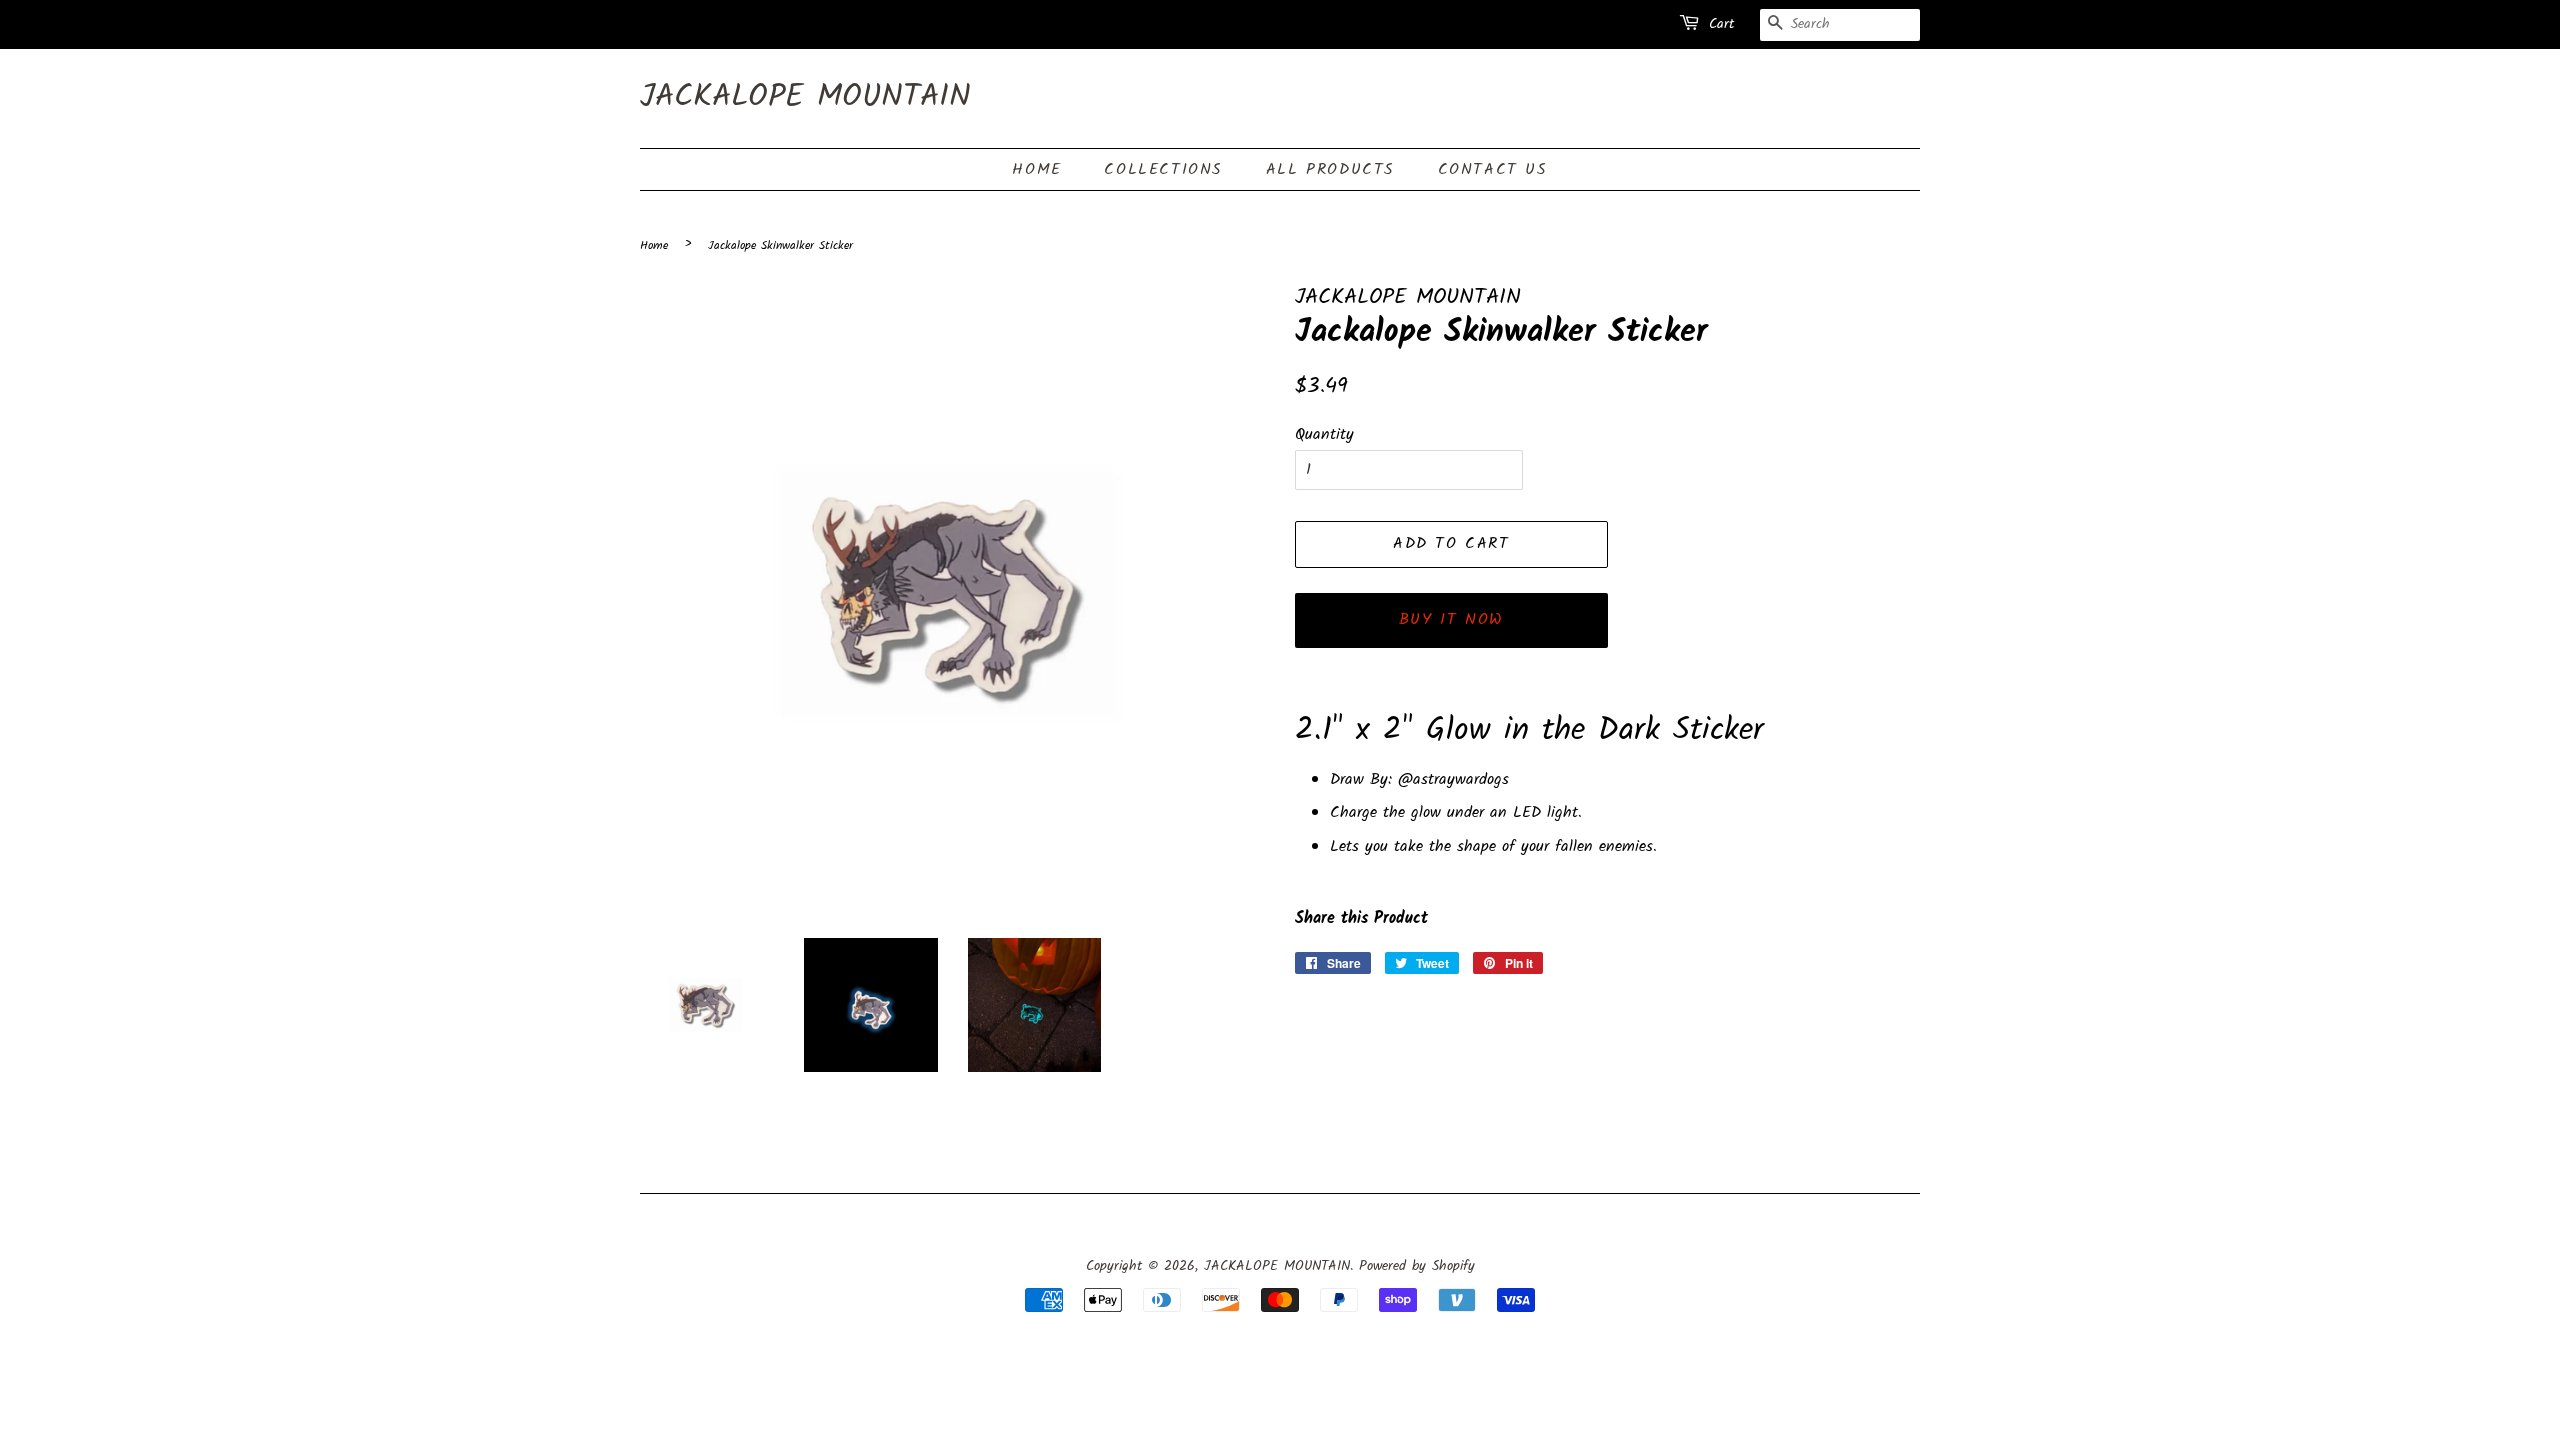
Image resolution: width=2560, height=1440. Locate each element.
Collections (1163, 169)
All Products (1330, 169)
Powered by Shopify (1417, 1266)
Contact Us (1493, 169)
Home (1036, 169)
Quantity (1324, 434)
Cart (1721, 24)
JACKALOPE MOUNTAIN (805, 98)
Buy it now (1451, 619)
